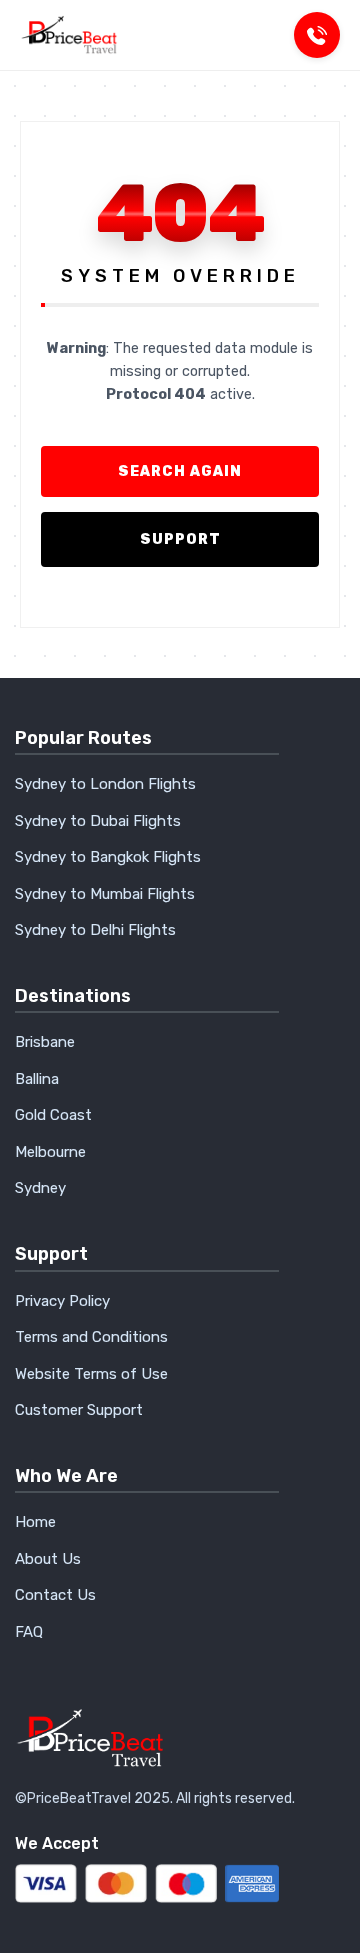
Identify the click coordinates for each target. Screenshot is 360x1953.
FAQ (29, 1632)
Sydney (40, 1188)
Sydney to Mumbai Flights (105, 894)
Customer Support (79, 1410)
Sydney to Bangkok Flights (108, 857)
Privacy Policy (62, 1301)
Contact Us (55, 1595)
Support (180, 539)
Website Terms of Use (91, 1374)
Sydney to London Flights (105, 784)
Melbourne (50, 1152)
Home (35, 1522)
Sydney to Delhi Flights (95, 930)
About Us (48, 1559)
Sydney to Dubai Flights (98, 821)
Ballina (37, 1079)
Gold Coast (53, 1115)
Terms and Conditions (91, 1337)
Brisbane (45, 1042)
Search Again (180, 471)
